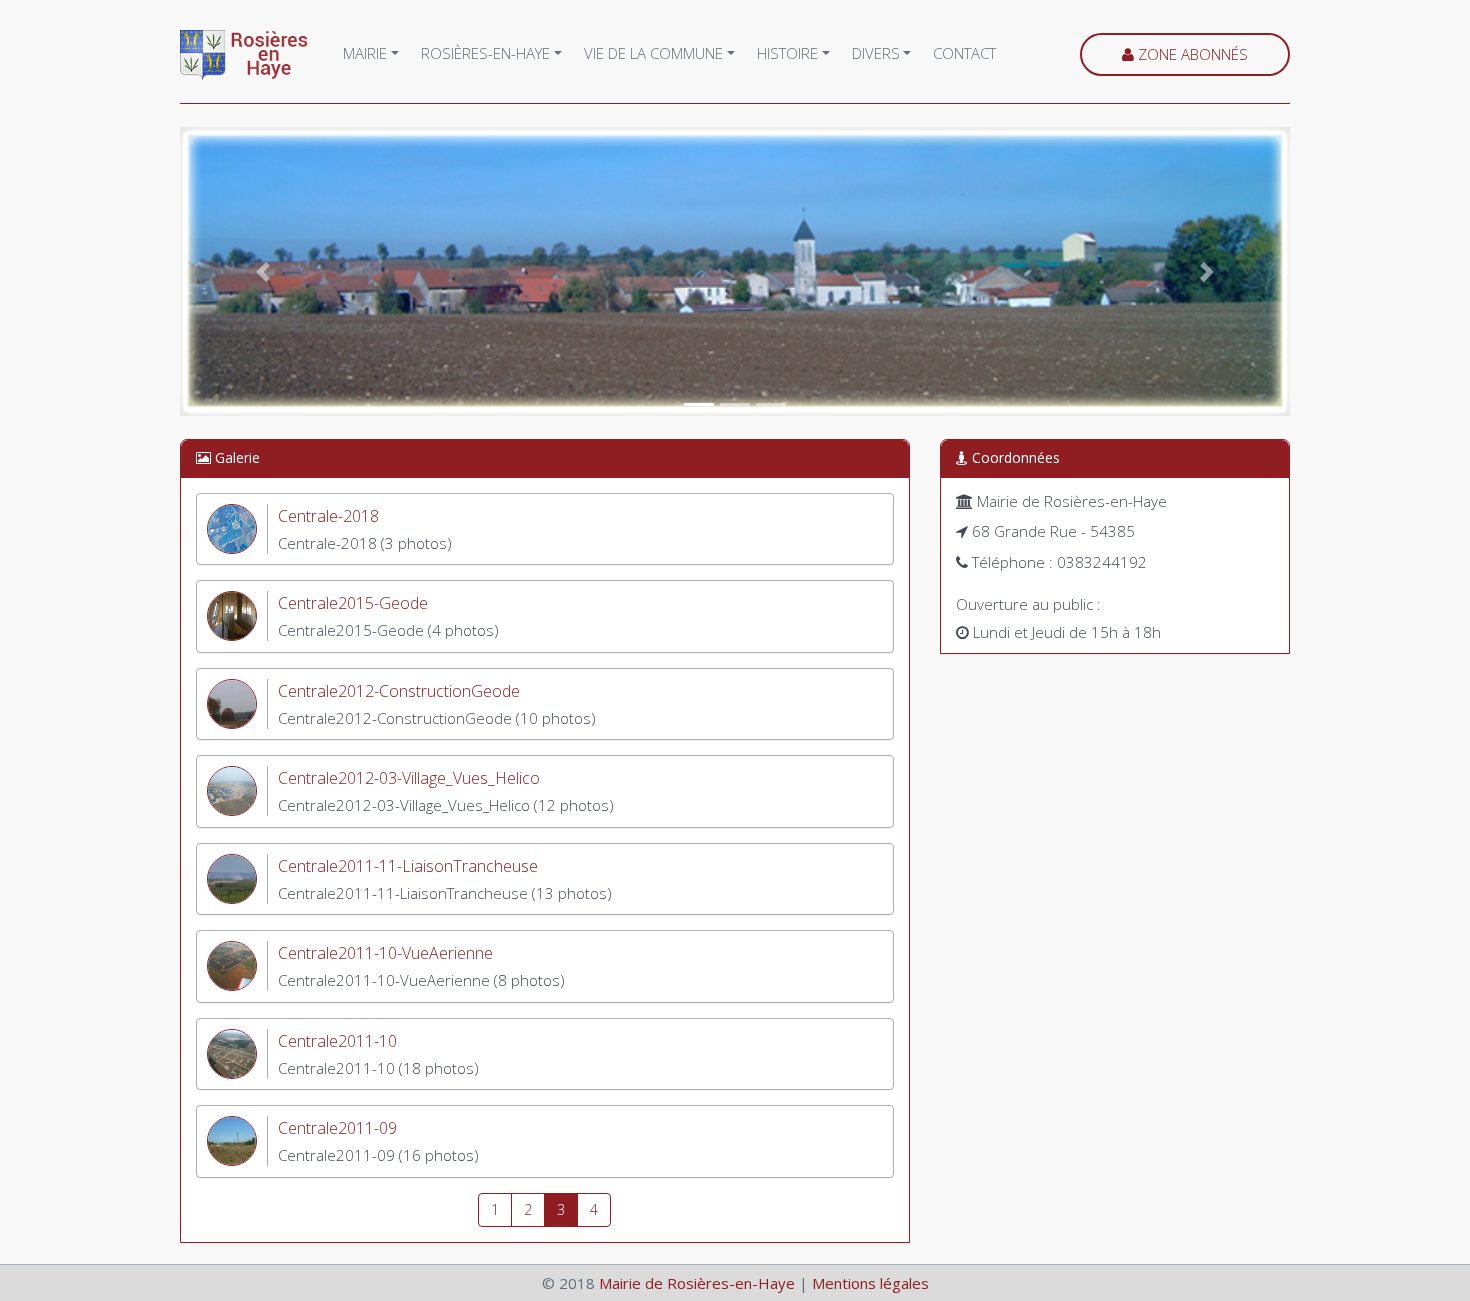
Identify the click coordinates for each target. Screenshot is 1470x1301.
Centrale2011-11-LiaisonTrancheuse (408, 866)
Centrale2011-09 (337, 1128)
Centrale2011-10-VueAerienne (385, 953)
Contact (964, 53)
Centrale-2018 (328, 516)
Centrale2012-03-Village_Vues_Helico (409, 778)
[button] (263, 271)
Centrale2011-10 (337, 1041)
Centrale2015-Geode (353, 603)
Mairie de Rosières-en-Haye (697, 1283)
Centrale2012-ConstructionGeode (399, 691)
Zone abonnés (1191, 54)
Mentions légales (870, 1283)
